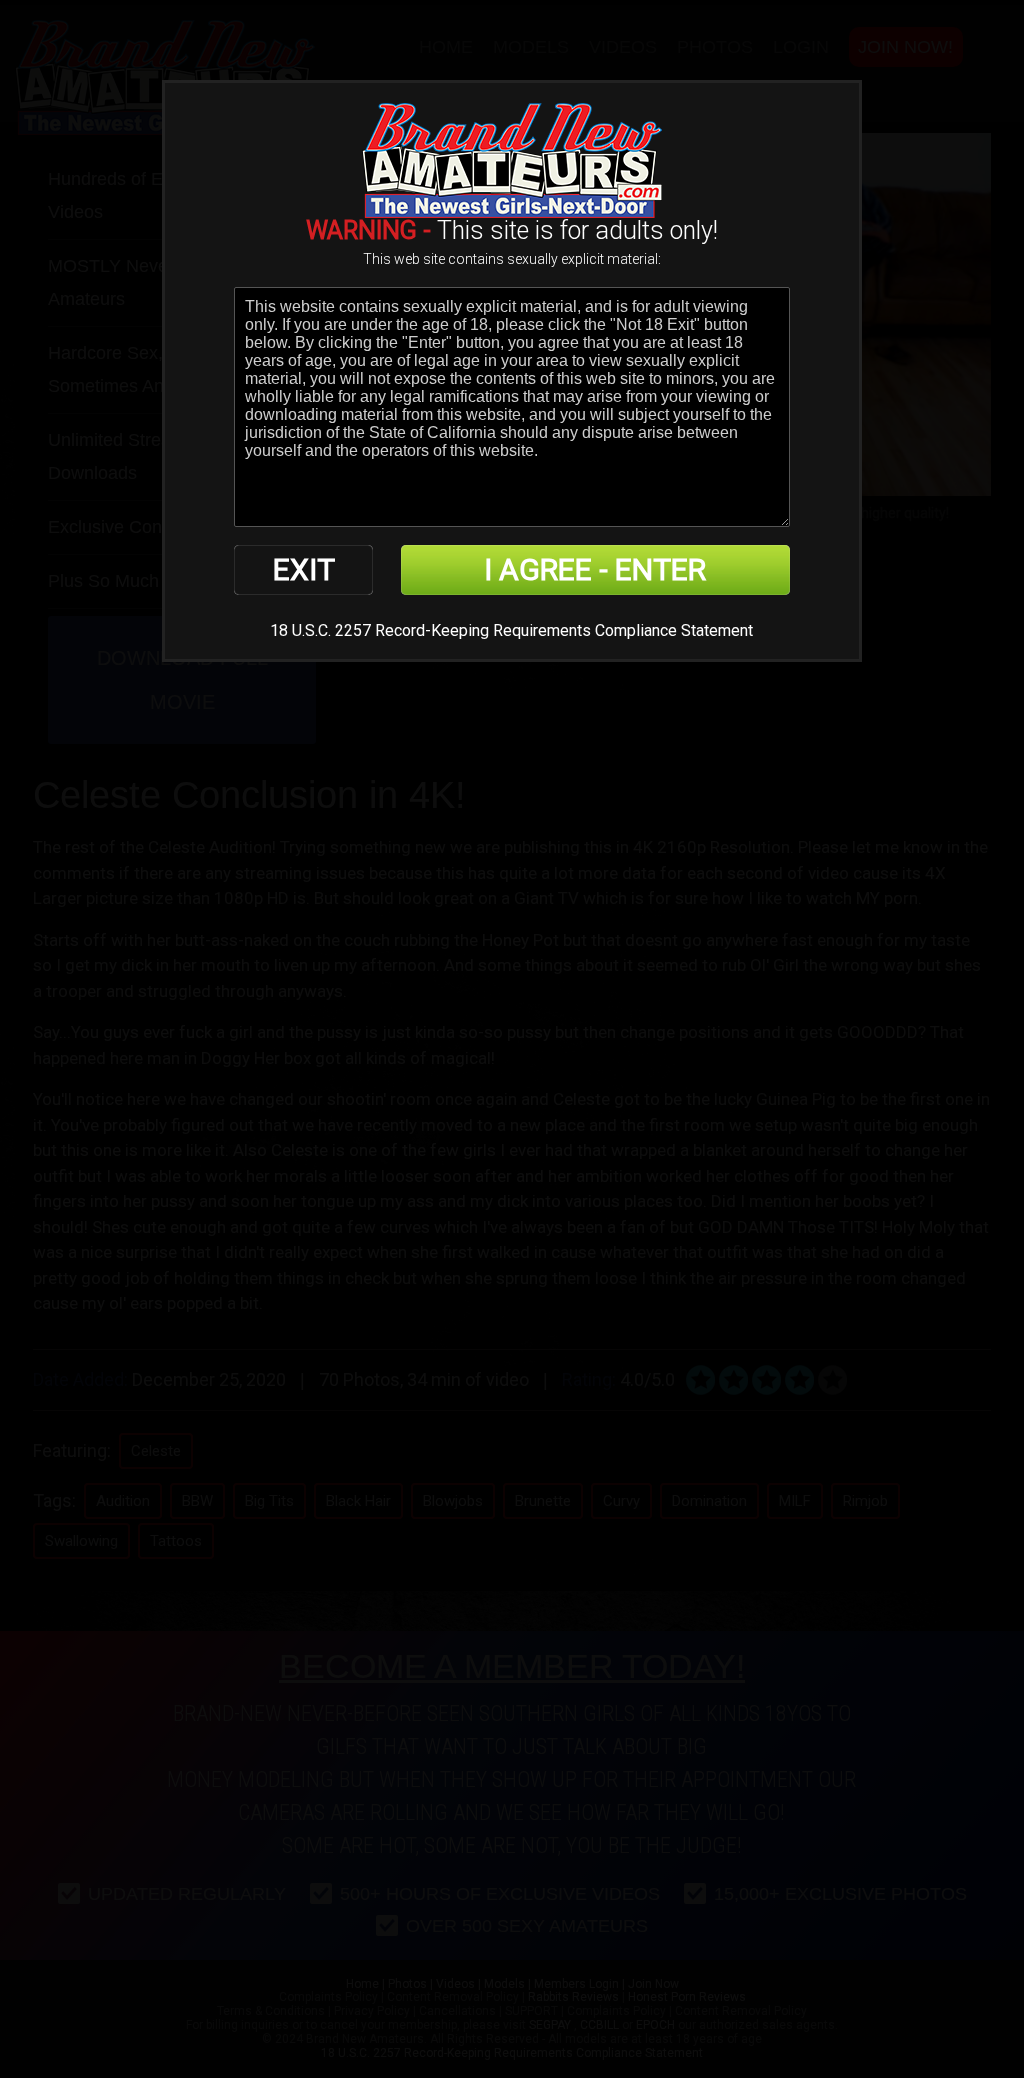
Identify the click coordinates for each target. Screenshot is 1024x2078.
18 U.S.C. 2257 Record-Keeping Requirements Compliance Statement (511, 630)
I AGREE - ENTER (595, 569)
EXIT (304, 569)
